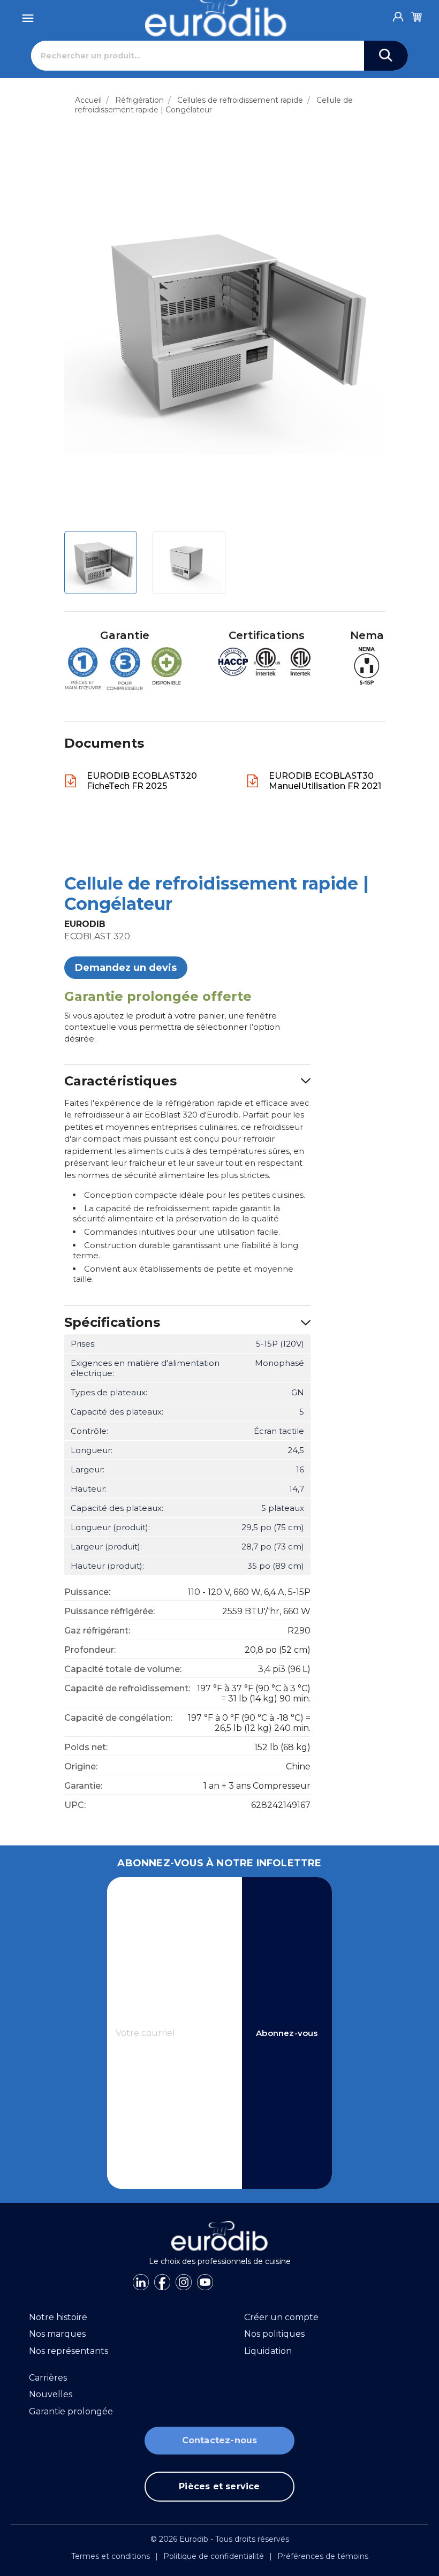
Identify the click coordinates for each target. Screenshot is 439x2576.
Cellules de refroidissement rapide (240, 100)
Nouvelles (51, 2394)
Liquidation (268, 2351)
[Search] (386, 56)
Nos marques (57, 2334)
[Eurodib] (220, 2236)
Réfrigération (139, 100)
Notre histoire (58, 2317)
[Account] (398, 14)
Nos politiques (274, 2334)
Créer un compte (281, 2317)
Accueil (88, 100)
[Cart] (417, 15)
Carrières (48, 2378)
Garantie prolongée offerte (158, 996)
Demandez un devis (126, 968)
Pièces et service (219, 2486)
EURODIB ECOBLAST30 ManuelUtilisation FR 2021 (325, 781)
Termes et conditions (111, 2556)
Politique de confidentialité (214, 2556)
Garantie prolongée (71, 2411)
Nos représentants (69, 2351)
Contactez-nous (220, 2440)
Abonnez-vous (287, 2033)
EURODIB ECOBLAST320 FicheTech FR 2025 (142, 781)
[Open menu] (28, 15)
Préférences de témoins (323, 2556)
